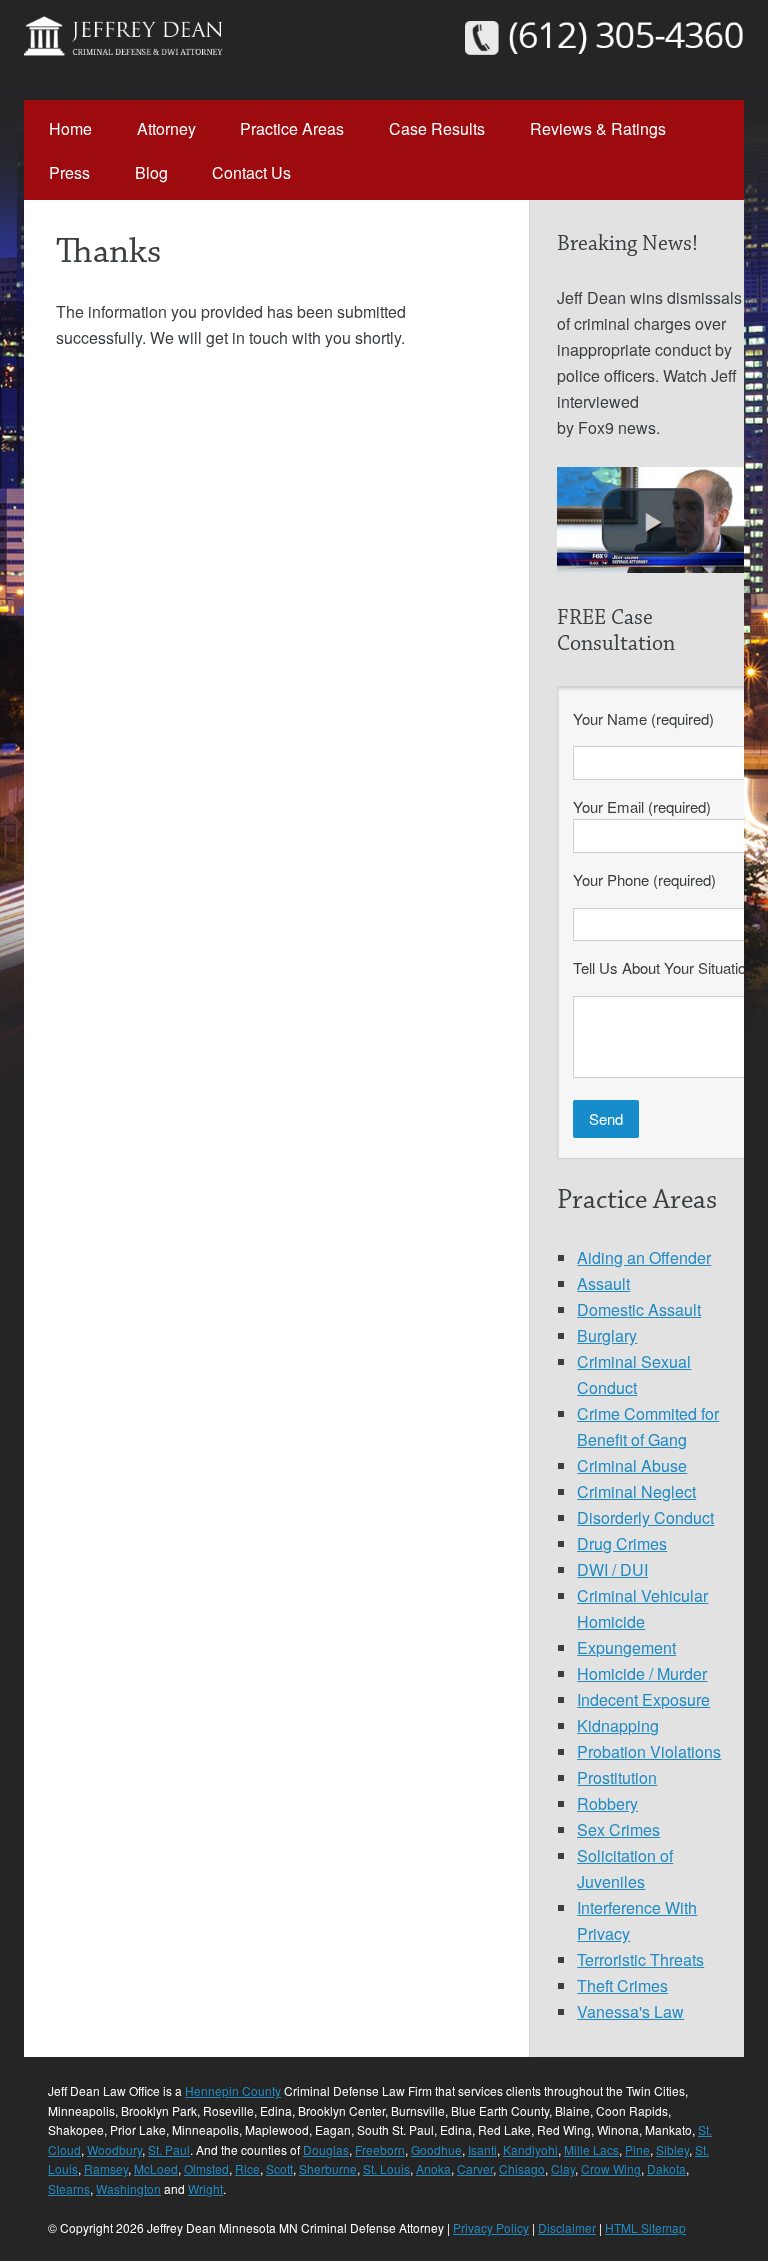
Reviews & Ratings (598, 128)
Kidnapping (618, 1725)
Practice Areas (292, 128)
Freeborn (380, 2149)
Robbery (607, 1803)
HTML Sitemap (645, 2227)
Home (70, 128)
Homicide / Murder (642, 1673)
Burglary (607, 1335)
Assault (603, 1283)
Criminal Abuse (632, 1465)
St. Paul (169, 2149)
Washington (128, 2188)
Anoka (433, 2168)
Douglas (326, 2149)
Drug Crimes (622, 1543)
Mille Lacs (591, 2149)
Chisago (522, 2168)
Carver (475, 2168)
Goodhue (436, 2149)
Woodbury (114, 2149)
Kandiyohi (530, 2149)
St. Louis (386, 2168)
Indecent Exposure (643, 1699)
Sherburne (328, 2168)
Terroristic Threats (640, 1959)
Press (69, 172)
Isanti (482, 2149)
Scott (279, 2168)
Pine (637, 2149)
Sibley (672, 2149)
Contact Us (251, 172)
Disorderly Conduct (645, 1517)
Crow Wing (611, 2168)
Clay (563, 2168)
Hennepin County (233, 2090)
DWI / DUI (612, 1569)
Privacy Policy (491, 2227)
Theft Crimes (622, 1985)
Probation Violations (649, 1751)
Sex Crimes (618, 1829)
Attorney (166, 128)
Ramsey (106, 2168)
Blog (151, 172)
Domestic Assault (639, 1309)
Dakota (666, 2168)
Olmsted (206, 2168)
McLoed (156, 2168)
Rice (247, 2168)
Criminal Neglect (636, 1491)
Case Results (437, 128)
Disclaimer (567, 2227)
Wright (205, 2188)
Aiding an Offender (644, 1257)
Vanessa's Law (630, 2011)
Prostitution (617, 1777)
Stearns (69, 2188)
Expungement (626, 1647)
